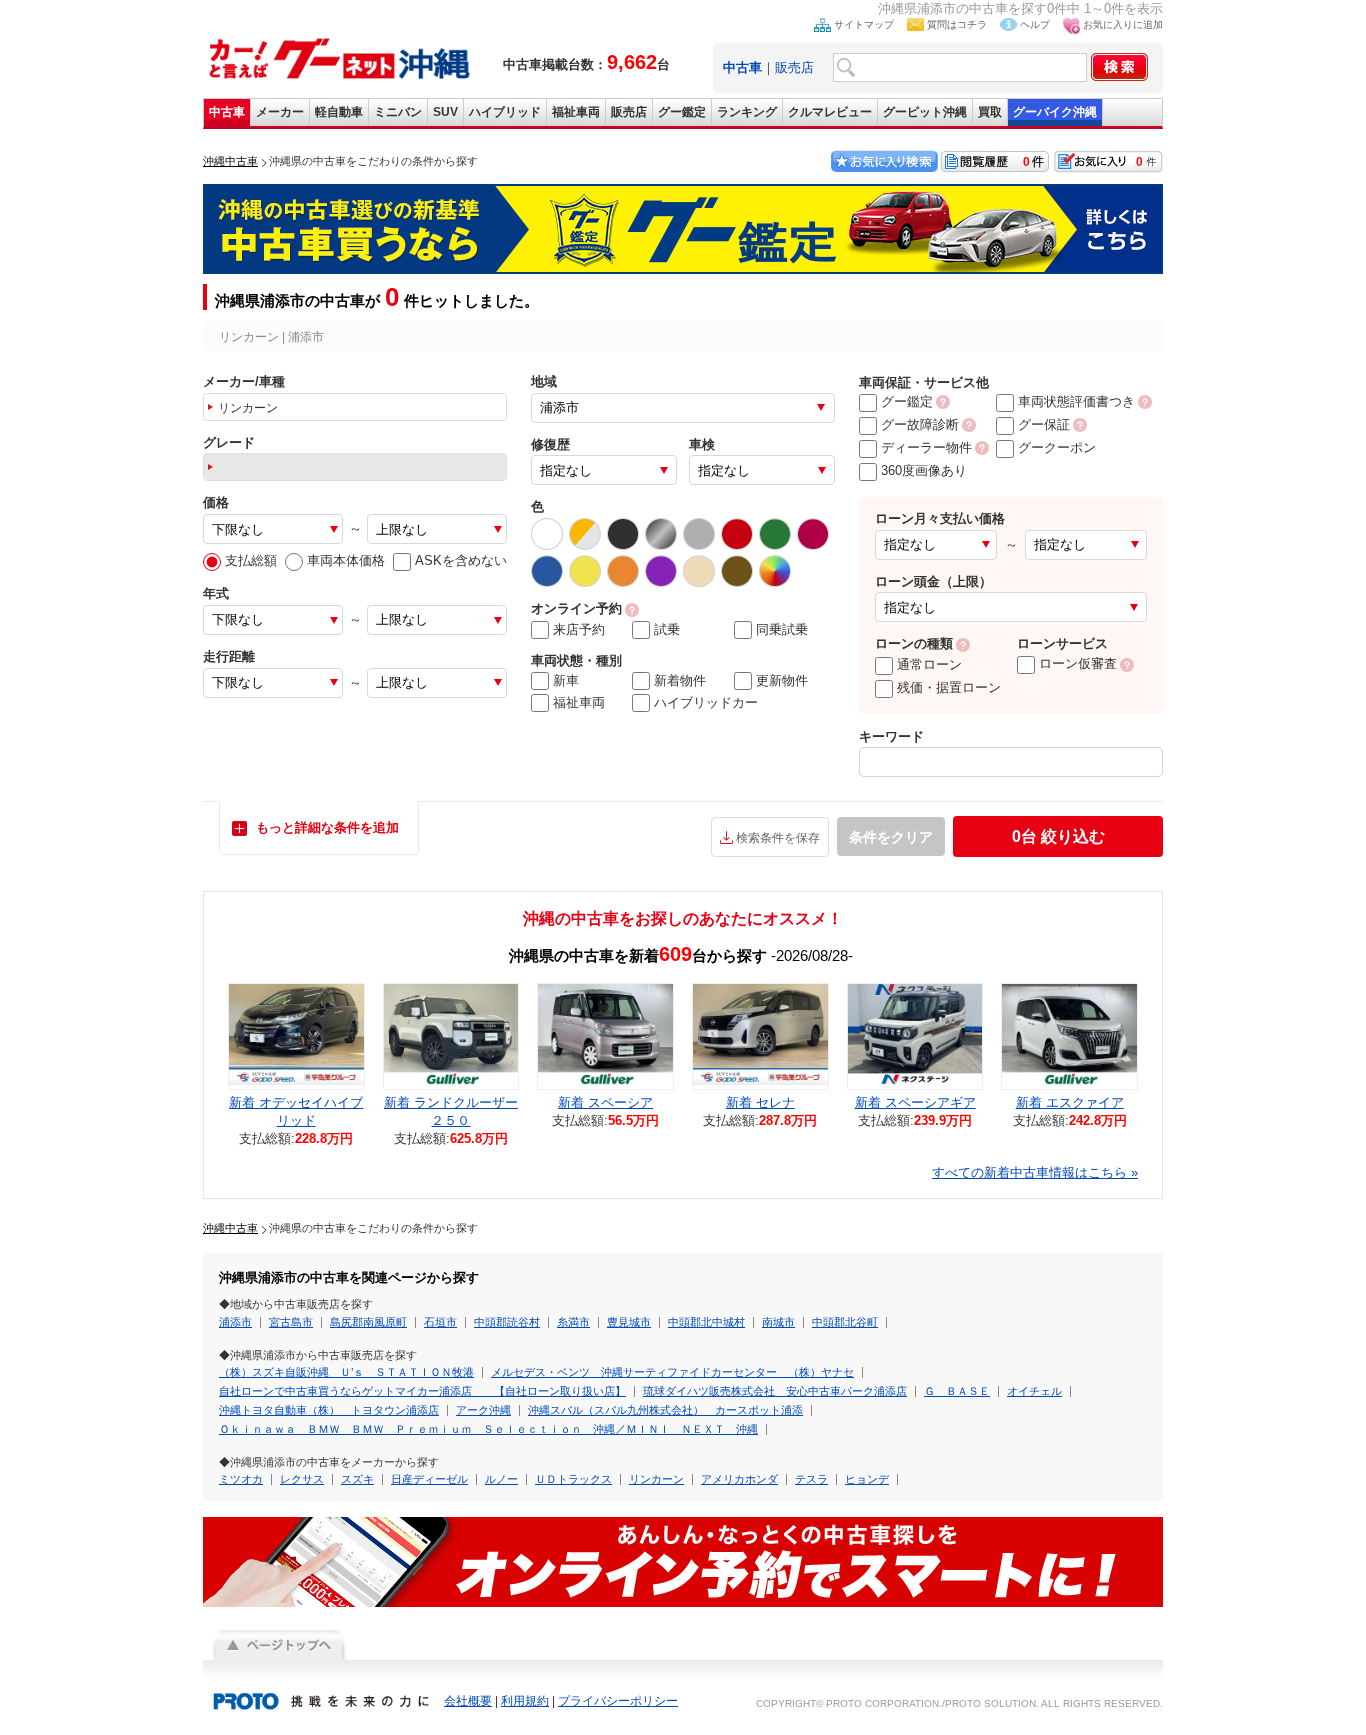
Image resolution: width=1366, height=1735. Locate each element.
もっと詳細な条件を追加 (327, 827)
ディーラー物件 (926, 447)
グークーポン (1057, 447)
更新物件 (782, 680)
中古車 (227, 112)
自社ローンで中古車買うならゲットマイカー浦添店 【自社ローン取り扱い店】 (422, 1391)
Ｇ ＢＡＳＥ (957, 1391)
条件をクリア (891, 837)
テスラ (811, 1479)
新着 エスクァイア (1070, 1102)
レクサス (302, 1479)
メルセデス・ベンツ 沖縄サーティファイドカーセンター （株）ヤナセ (672, 1372)
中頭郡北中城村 (706, 1322)
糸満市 (573, 1322)
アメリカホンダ (739, 1479)
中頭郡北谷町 (845, 1322)
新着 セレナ (760, 1102)
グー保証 (1044, 424)
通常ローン (929, 664)
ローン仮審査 (1078, 663)
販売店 (794, 67)
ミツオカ (241, 1479)
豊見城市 (629, 1322)
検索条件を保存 (778, 838)
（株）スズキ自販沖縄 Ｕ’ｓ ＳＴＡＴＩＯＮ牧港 (346, 1372)
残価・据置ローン (949, 687)
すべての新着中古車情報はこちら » (1035, 1172)
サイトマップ (864, 24)
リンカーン (656, 1479)
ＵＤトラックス (573, 1479)
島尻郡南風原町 (368, 1322)
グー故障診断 (920, 424)
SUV (445, 112)
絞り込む (1058, 836)
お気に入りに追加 (1123, 24)
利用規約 (525, 1701)
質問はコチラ (957, 24)
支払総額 (251, 560)
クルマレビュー (830, 112)
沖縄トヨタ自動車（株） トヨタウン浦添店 (329, 1410)
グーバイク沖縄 (1055, 112)
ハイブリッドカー (706, 702)
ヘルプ (1035, 24)
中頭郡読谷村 (507, 1322)
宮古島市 (291, 1322)
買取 (990, 112)
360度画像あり (924, 470)
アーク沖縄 (483, 1410)
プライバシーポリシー (618, 1701)
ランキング (747, 112)
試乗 (667, 629)
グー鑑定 (682, 112)
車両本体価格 (346, 560)
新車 (566, 680)
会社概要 (468, 1701)
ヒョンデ (867, 1479)
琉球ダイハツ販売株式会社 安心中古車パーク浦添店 (775, 1391)
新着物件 (680, 680)
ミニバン (398, 112)
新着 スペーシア (605, 1102)
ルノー (501, 1479)
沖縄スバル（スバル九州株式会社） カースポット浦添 (665, 1410)
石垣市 (440, 1322)
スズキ (357, 1479)
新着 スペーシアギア (915, 1102)
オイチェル (1034, 1391)
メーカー (280, 112)
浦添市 (235, 1322)
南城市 (778, 1322)
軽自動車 (339, 112)
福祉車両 (576, 112)
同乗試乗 (782, 629)
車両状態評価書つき (1076, 401)
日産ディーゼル (429, 1479)
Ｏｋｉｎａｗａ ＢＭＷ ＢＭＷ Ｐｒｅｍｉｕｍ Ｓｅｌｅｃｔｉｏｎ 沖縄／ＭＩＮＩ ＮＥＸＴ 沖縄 (488, 1429)
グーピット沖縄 (925, 112)
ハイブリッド (505, 112)
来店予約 (579, 629)
